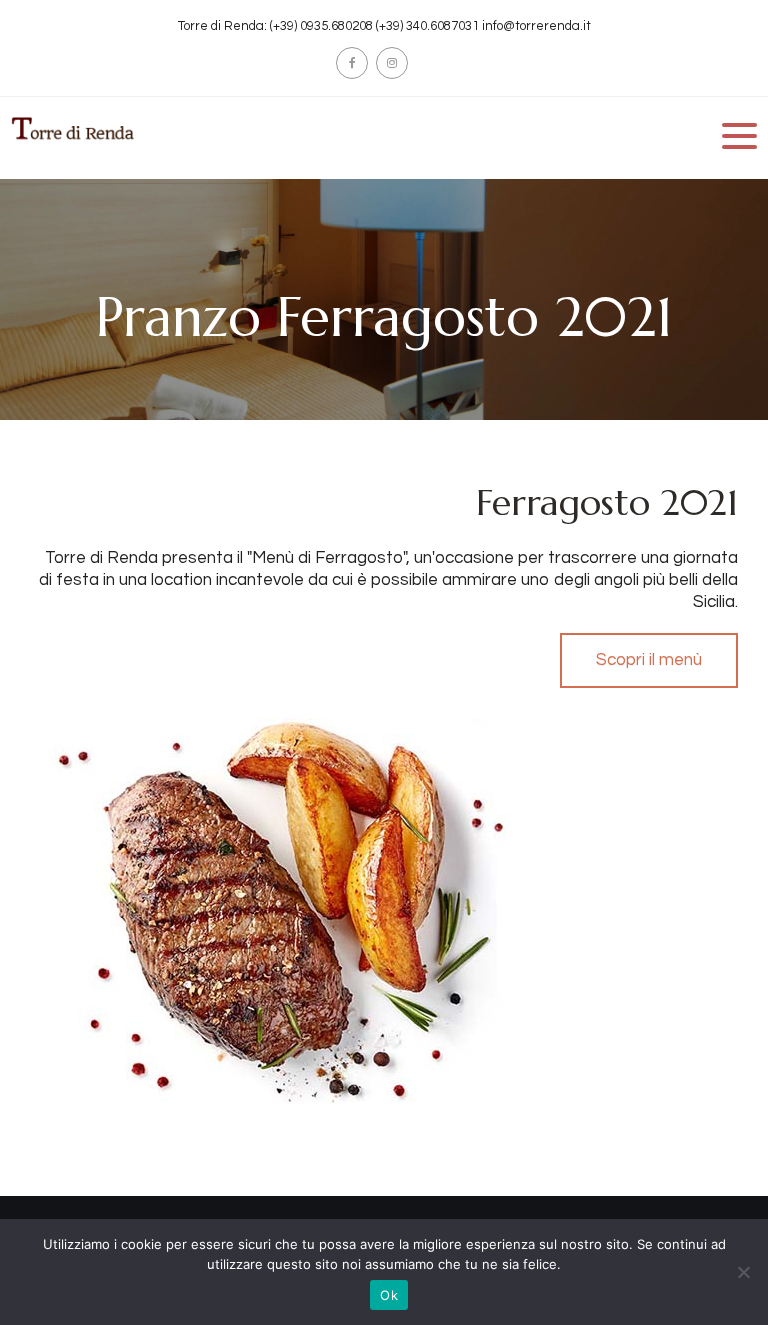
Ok (389, 1295)
